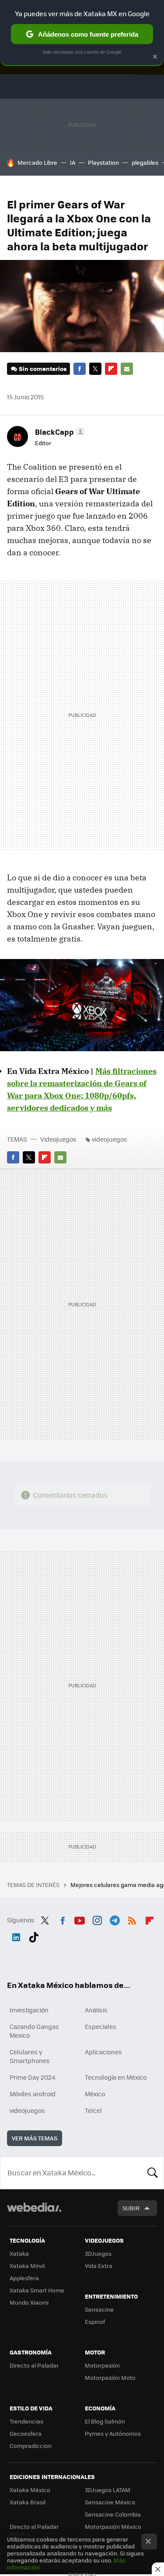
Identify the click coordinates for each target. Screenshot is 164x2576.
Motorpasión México (113, 2526)
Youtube (80, 1919)
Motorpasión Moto (110, 2377)
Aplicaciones (103, 2052)
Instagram (97, 1919)
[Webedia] (34, 2213)
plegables (145, 162)
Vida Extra (99, 2266)
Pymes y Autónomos (113, 2433)
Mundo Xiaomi (29, 2302)
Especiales (101, 2026)
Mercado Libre (37, 162)
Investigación (29, 2010)
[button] (59, 432)
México (95, 2094)
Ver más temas (35, 2138)
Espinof (95, 2322)
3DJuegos (98, 2253)
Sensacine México (110, 2502)
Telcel (93, 2110)
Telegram (115, 1919)
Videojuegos (58, 1139)
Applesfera (24, 2278)
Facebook (80, 369)
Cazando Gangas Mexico (34, 2031)
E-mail (127, 369)
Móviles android (33, 2094)
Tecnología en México (116, 2077)
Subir (131, 2208)
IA (73, 162)
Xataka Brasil (28, 2502)
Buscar (153, 2173)
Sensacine (99, 2309)
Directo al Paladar (34, 2365)
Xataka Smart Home (37, 2290)
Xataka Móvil (27, 2266)
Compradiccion (31, 2446)
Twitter (95, 369)
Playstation (103, 162)
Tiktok (34, 1935)
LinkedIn (16, 1935)
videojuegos (110, 1139)
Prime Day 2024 (32, 2077)
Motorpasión (102, 2365)
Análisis (96, 2010)
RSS (132, 1919)
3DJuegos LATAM (108, 2490)
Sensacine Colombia (113, 2514)
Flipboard (111, 369)
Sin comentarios (43, 369)
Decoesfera (26, 2433)
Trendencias (26, 2421)
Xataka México (30, 2490)
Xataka (19, 2253)
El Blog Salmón (105, 2421)
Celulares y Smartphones (30, 2056)
